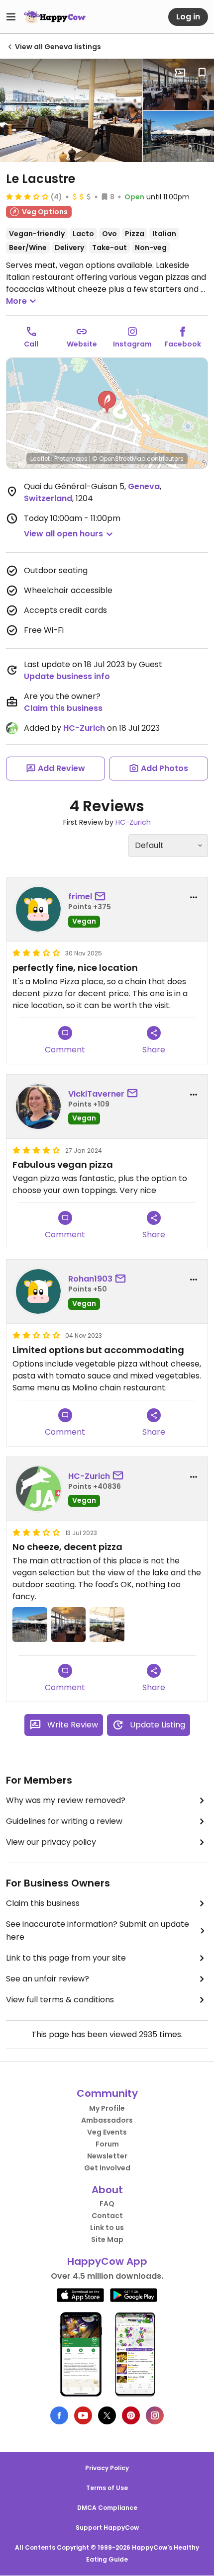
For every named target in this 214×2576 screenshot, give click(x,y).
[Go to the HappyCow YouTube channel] (83, 2415)
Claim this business (63, 708)
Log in (188, 17)
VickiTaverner (96, 1094)
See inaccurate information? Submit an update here (98, 1931)
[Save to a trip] (180, 73)
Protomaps (71, 459)
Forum (107, 2144)
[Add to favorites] (202, 73)
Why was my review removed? (66, 1800)
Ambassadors (107, 2120)
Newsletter (107, 2156)
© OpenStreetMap (119, 459)
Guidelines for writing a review (64, 1821)
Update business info (67, 676)
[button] (107, 402)
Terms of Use (107, 2488)
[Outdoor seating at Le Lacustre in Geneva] (71, 110)
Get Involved (107, 2168)
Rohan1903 (90, 1279)
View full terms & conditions (60, 2000)
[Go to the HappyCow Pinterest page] (131, 2415)
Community (107, 2093)
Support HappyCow (107, 2528)
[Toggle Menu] (11, 17)
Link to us (107, 2228)
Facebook (183, 344)
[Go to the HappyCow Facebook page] (59, 2415)
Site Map (107, 2239)
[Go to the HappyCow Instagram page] (155, 2415)
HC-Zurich (84, 728)
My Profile (107, 2108)
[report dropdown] (194, 897)
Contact (107, 2216)
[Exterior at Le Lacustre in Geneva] (178, 137)
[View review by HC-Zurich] (38, 1489)
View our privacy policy (51, 1842)
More (16, 301)
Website (82, 344)
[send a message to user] (102, 897)
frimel (80, 897)
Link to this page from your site (66, 1958)
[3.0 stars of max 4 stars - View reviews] (27, 196)
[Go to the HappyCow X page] (107, 2415)
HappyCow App (107, 2261)
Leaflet (40, 459)
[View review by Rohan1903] (38, 1291)
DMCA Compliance (107, 2508)
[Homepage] (55, 17)
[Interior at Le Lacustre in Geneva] (178, 85)
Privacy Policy (107, 2468)
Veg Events (107, 2132)
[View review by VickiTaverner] (38, 1107)
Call (31, 344)
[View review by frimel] (38, 909)
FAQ (107, 2204)
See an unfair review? (48, 1979)
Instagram (132, 344)
